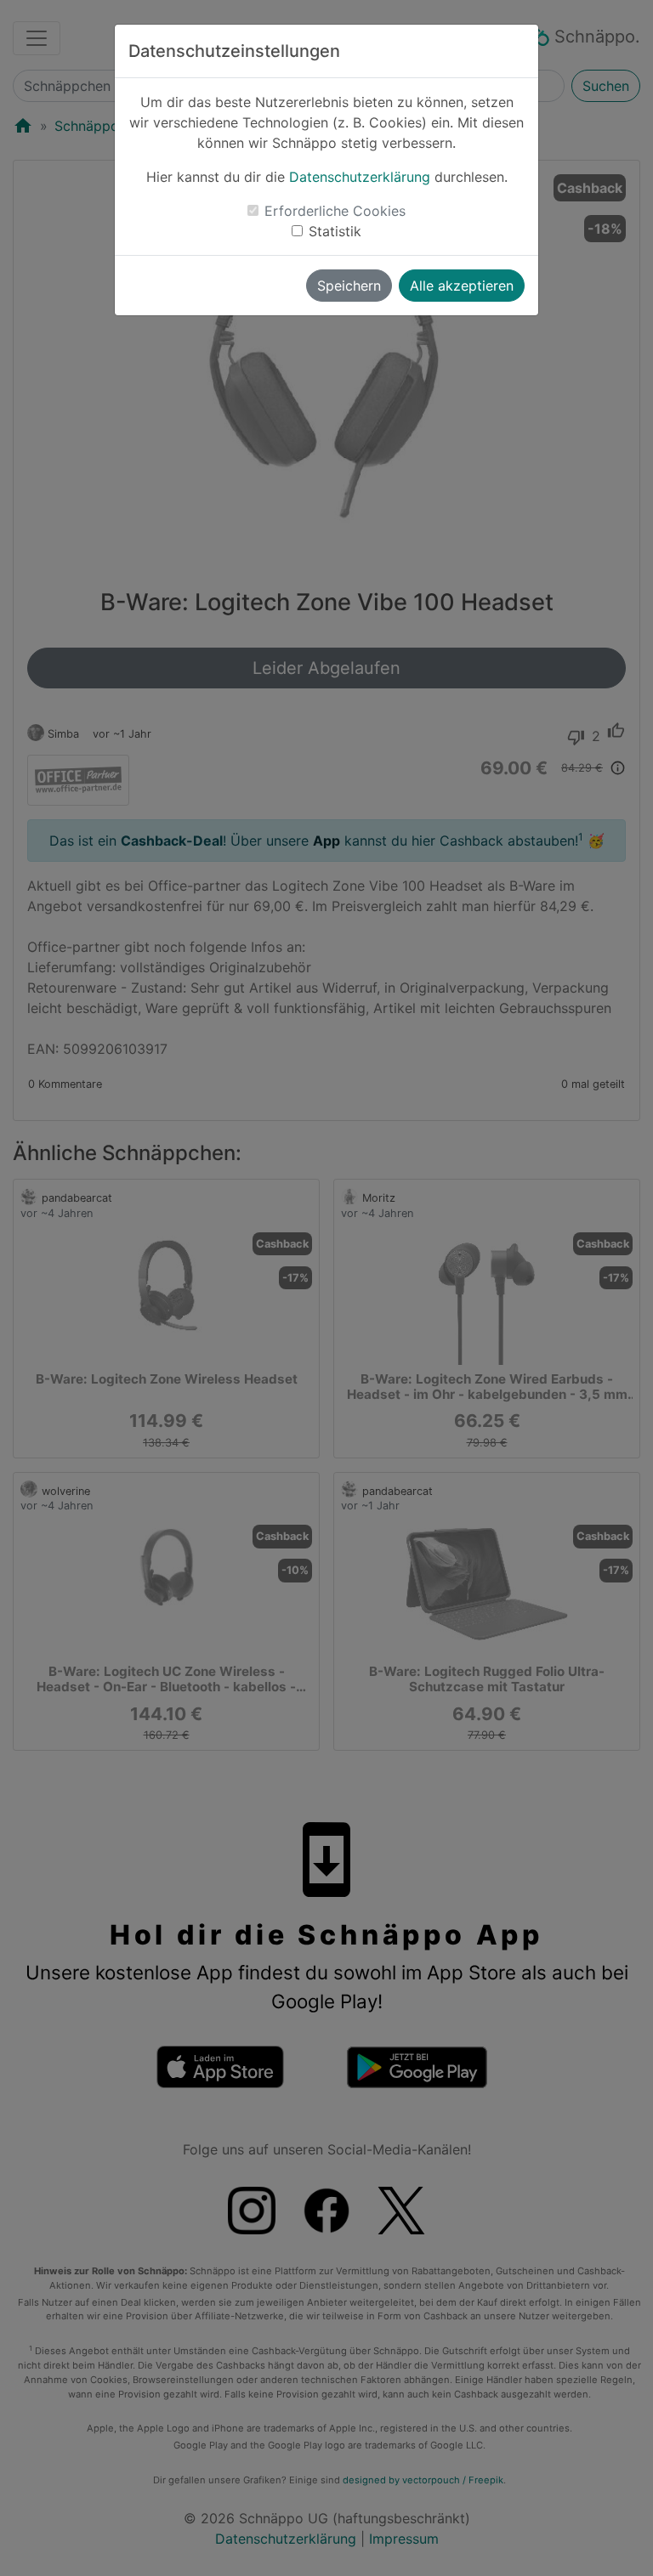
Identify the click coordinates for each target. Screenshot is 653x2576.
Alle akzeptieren (462, 286)
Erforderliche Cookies (335, 211)
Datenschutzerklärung (360, 177)
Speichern (349, 286)
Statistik (335, 231)
